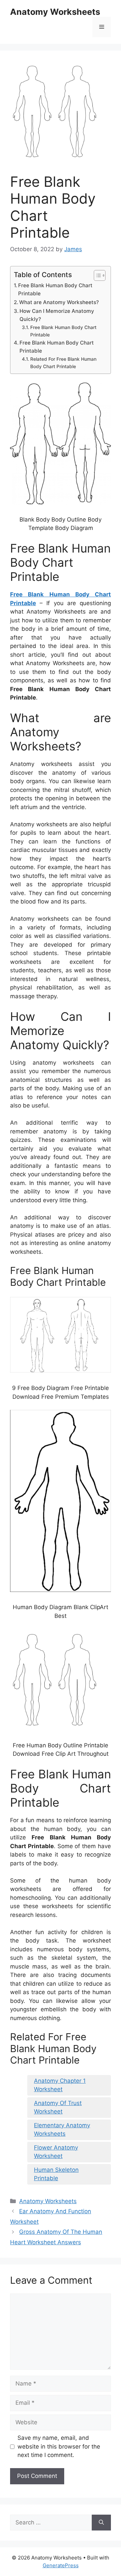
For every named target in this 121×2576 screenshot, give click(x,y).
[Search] (101, 2523)
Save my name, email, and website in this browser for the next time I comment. (59, 2446)
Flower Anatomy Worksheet (56, 2152)
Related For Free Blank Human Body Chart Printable (63, 363)
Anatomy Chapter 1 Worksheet (60, 2085)
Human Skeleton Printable (56, 2174)
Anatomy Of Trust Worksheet (58, 2107)
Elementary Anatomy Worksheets (62, 2130)
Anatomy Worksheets (55, 12)
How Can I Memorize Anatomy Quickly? (57, 315)
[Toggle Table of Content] (96, 275)
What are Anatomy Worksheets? (59, 302)
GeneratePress (61, 2565)
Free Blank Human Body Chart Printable (55, 290)
